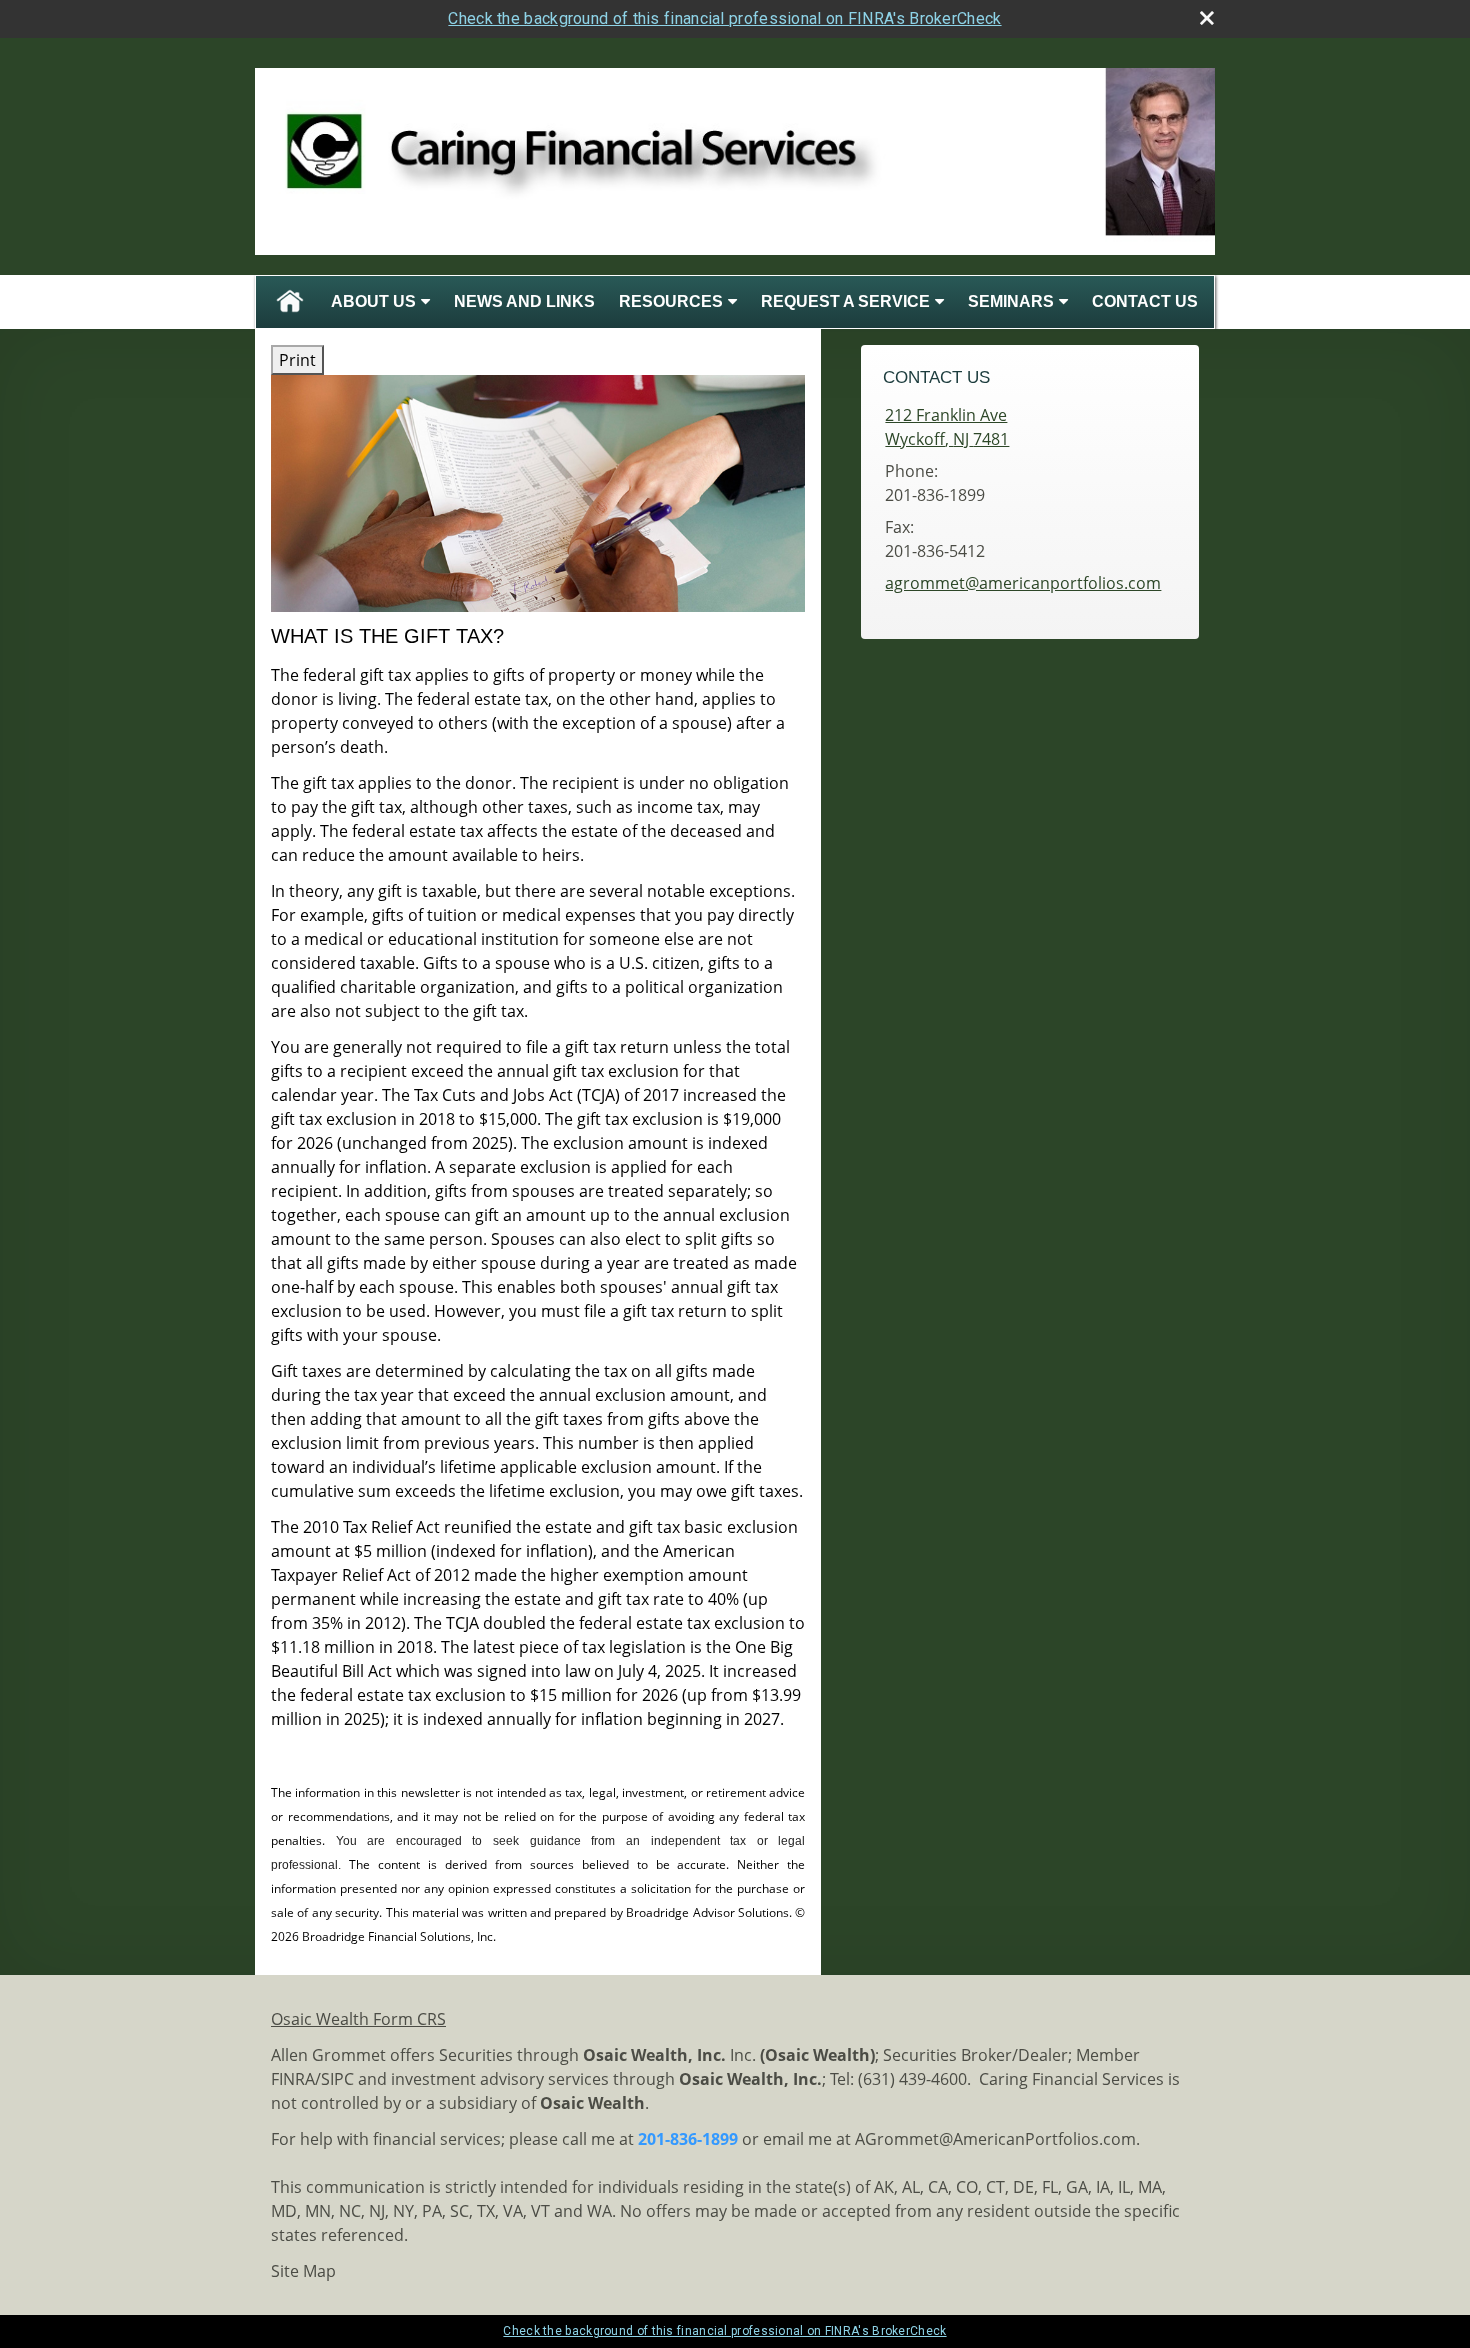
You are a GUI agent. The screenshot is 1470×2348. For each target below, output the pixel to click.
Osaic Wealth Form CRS (358, 2019)
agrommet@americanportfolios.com (1023, 583)
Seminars (1011, 301)
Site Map (303, 2271)
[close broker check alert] (1207, 18)
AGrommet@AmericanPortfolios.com (995, 2139)
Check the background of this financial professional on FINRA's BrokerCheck (724, 18)
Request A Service (845, 301)
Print (297, 360)
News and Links (524, 301)
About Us (373, 301)
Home (290, 302)
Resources (671, 301)
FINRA (293, 2079)
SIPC (337, 2079)
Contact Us (1145, 301)
